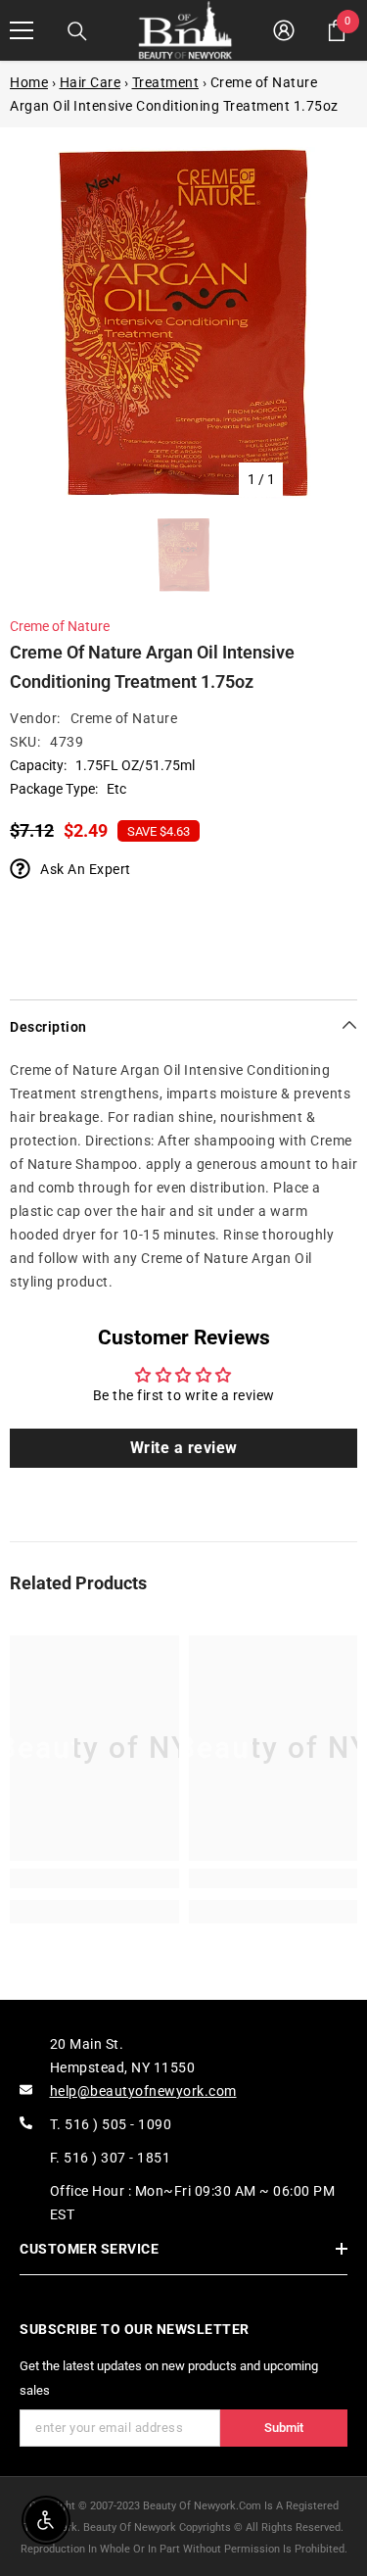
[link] (94, 1878)
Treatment (166, 82)
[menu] (22, 30)
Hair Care (91, 82)
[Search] (77, 31)
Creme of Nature (60, 626)
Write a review (184, 1448)
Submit (284, 2428)
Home (29, 82)
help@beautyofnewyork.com (143, 2091)
